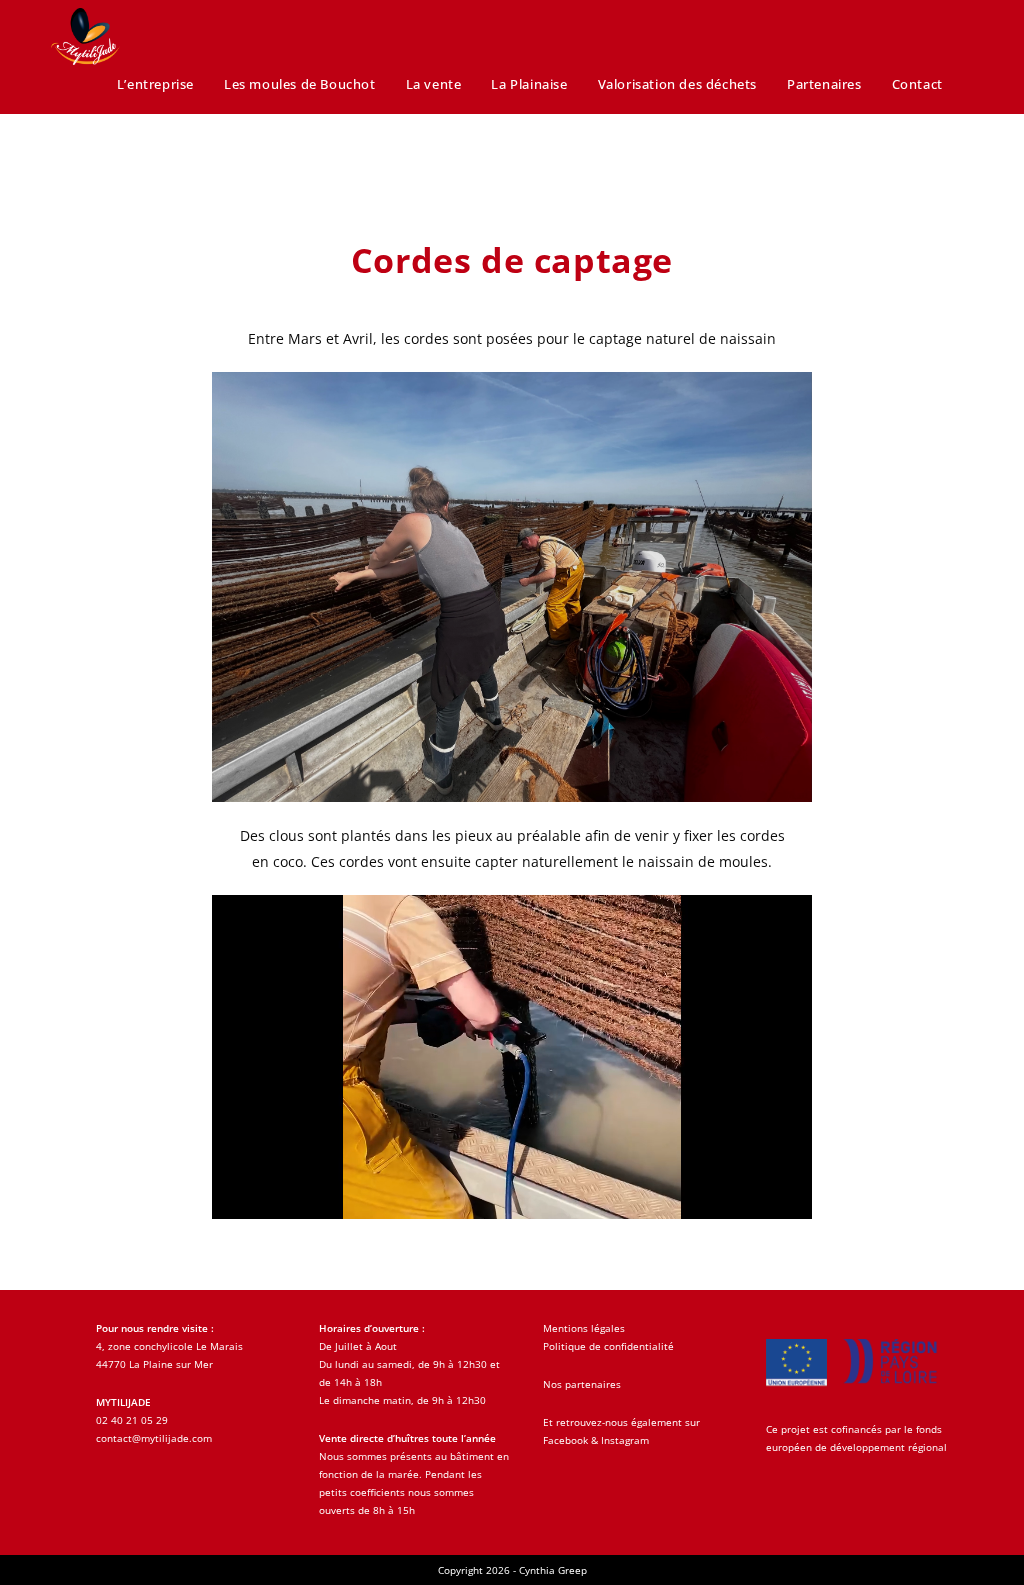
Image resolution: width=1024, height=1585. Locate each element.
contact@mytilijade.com (154, 1438)
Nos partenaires (582, 1384)
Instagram (625, 1440)
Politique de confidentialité (608, 1346)
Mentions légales (584, 1328)
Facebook (565, 1440)
